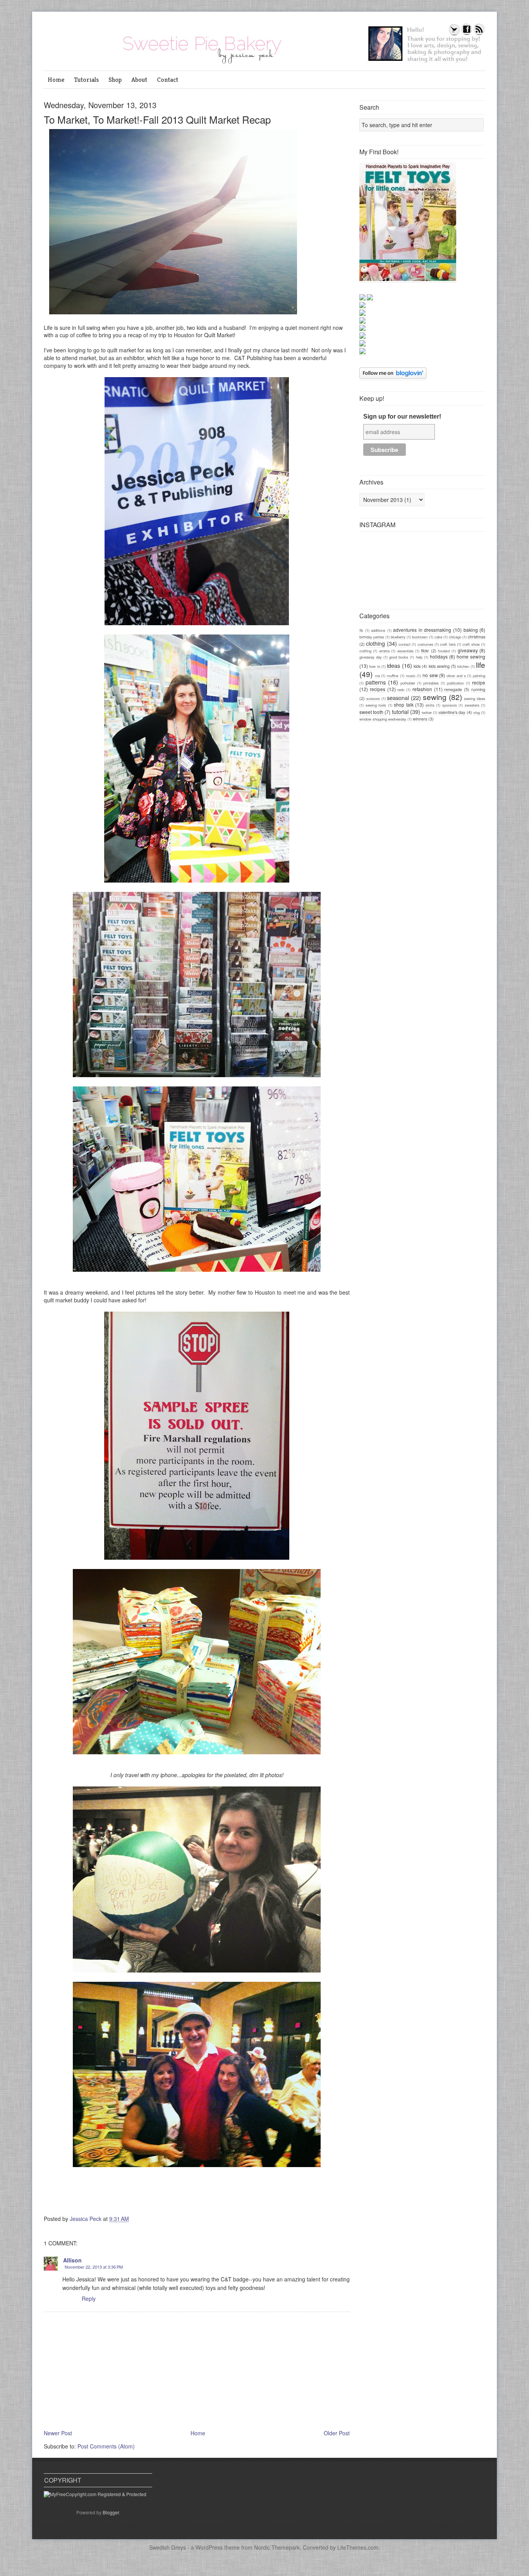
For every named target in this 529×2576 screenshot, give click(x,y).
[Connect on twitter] (454, 34)
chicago (455, 637)
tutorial (400, 711)
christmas (477, 637)
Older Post (337, 2433)
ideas (393, 665)
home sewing (471, 656)
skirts (430, 705)
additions (378, 630)
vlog (477, 712)
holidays (439, 656)
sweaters (472, 705)
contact (404, 644)
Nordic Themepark (277, 2547)
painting (479, 676)
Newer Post (58, 2433)
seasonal (398, 697)
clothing (375, 643)
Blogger (111, 2512)
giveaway (468, 650)
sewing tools (376, 705)
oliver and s (456, 676)
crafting (365, 651)
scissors (373, 698)
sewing (435, 697)
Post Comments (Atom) (106, 2446)
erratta (384, 651)
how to (374, 666)
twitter (427, 712)
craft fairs (448, 644)
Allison (72, 2260)
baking (471, 630)
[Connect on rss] (479, 34)
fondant (444, 651)
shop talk (404, 704)
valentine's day (452, 712)
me (377, 676)
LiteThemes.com (358, 2547)
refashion (422, 689)
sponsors (450, 705)
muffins (393, 676)
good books (399, 657)
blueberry (398, 637)
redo (401, 690)
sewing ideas (475, 698)
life (481, 665)
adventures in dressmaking (422, 630)
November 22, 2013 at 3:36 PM (94, 2267)
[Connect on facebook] (467, 34)
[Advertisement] (417, 782)
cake (438, 637)
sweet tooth (371, 712)
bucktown (420, 637)
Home (56, 79)
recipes (378, 689)
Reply (89, 2298)
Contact (167, 79)
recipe (479, 682)
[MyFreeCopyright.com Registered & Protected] (95, 2494)
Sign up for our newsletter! (402, 416)
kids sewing (439, 666)
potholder (408, 683)
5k (361, 630)
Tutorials (86, 79)
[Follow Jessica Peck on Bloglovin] (393, 377)
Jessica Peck (86, 2219)
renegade (453, 689)
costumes (425, 644)
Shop (115, 79)
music (411, 676)
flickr (425, 651)
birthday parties (372, 637)
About (139, 79)
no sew (430, 675)
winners (420, 719)
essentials (405, 651)
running (478, 689)
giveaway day (371, 657)
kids (417, 666)
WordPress (209, 2547)
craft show (471, 644)
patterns (376, 682)
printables (431, 683)
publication (455, 683)
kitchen (463, 666)
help (419, 657)
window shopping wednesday (383, 719)
